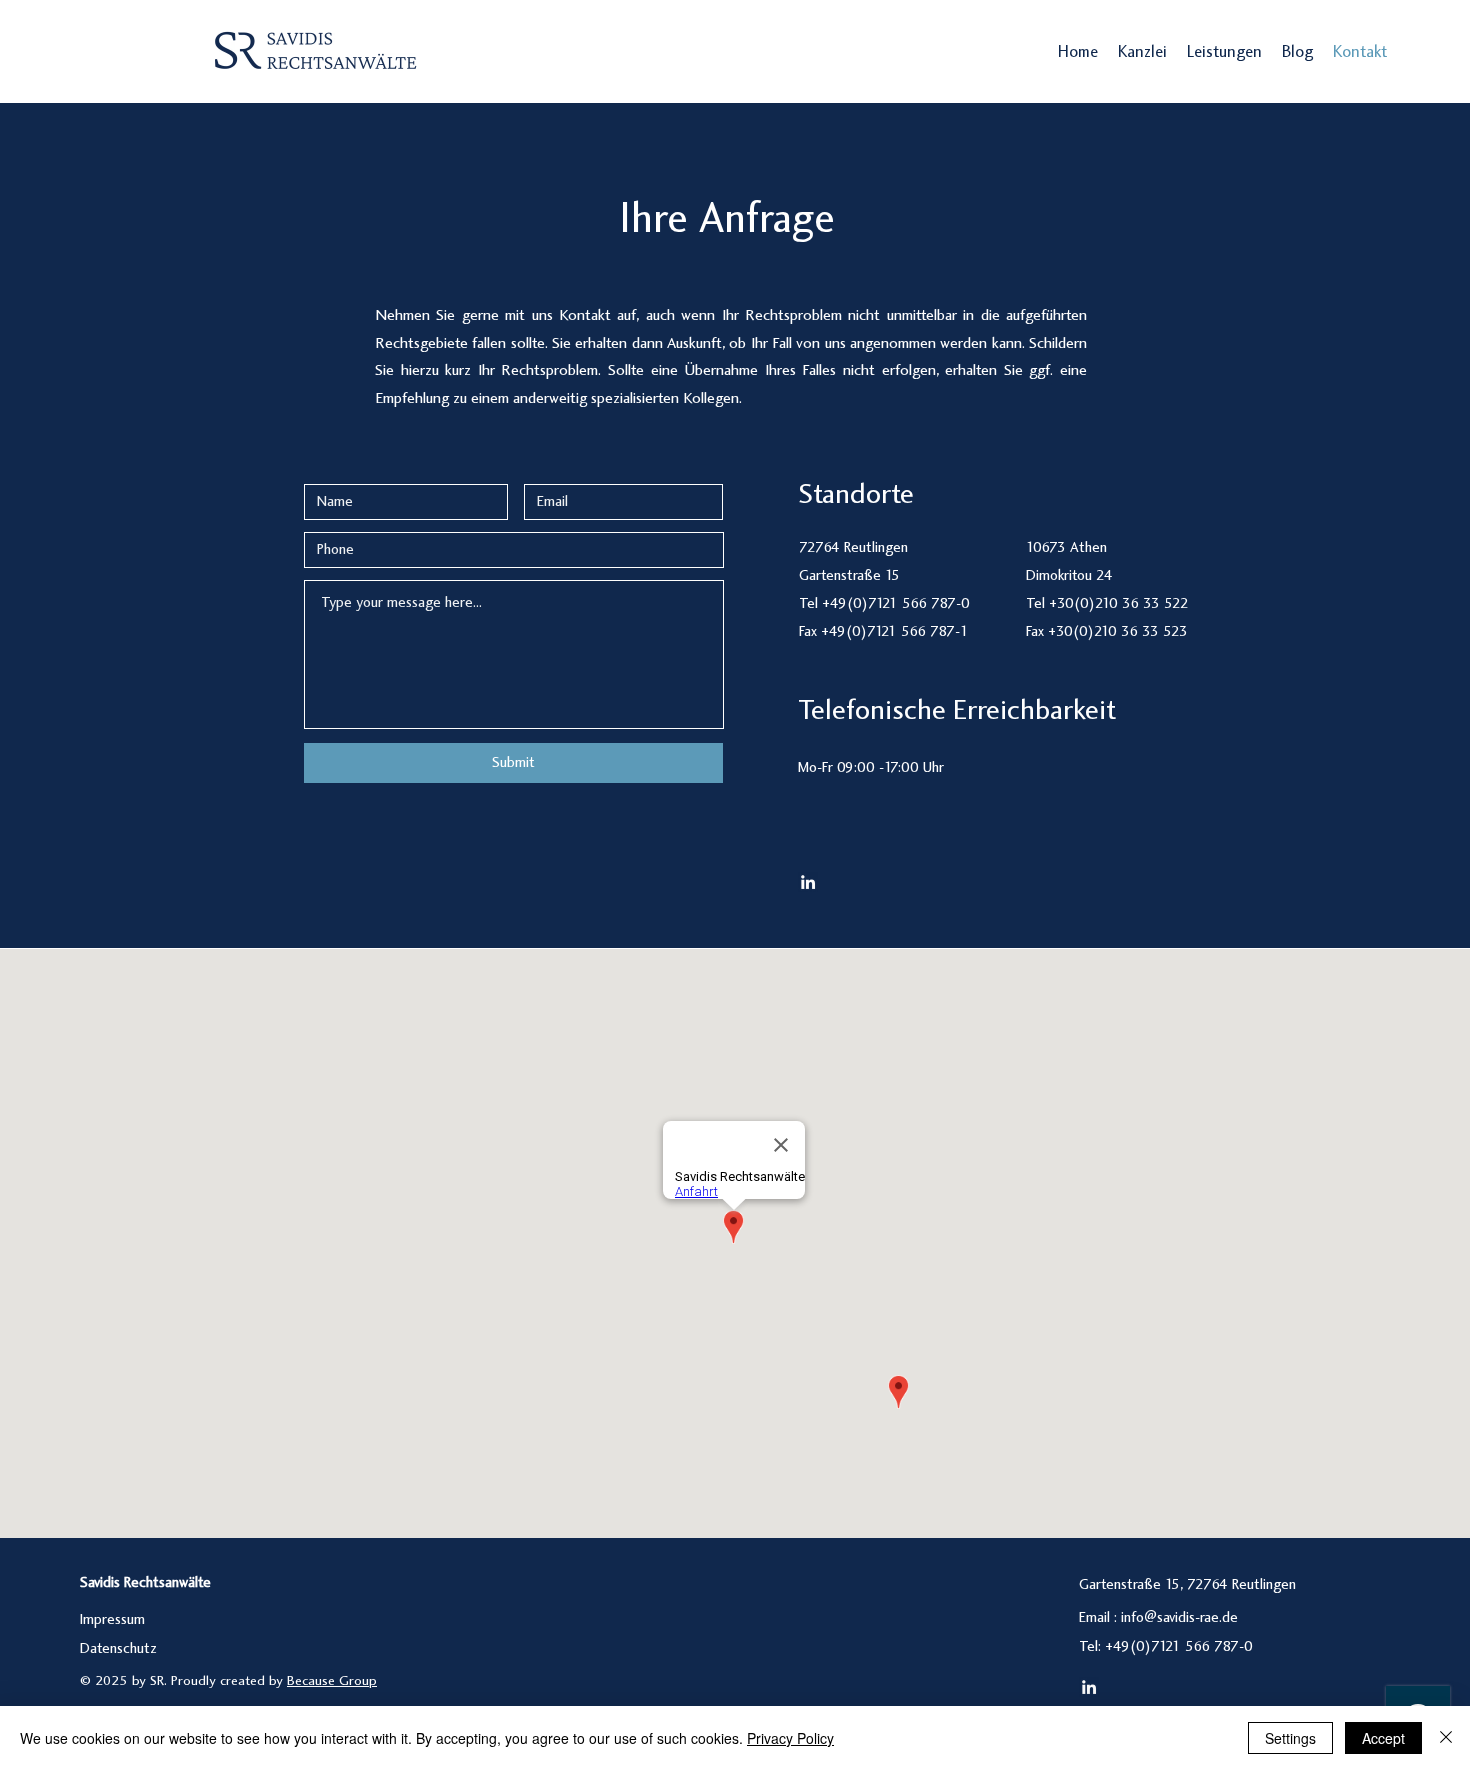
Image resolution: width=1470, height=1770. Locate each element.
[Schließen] (1446, 1738)
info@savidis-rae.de (1179, 1618)
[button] (1224, 53)
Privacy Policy (790, 1738)
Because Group (332, 1681)
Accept (1383, 1738)
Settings (1290, 1738)
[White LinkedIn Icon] (808, 882)
